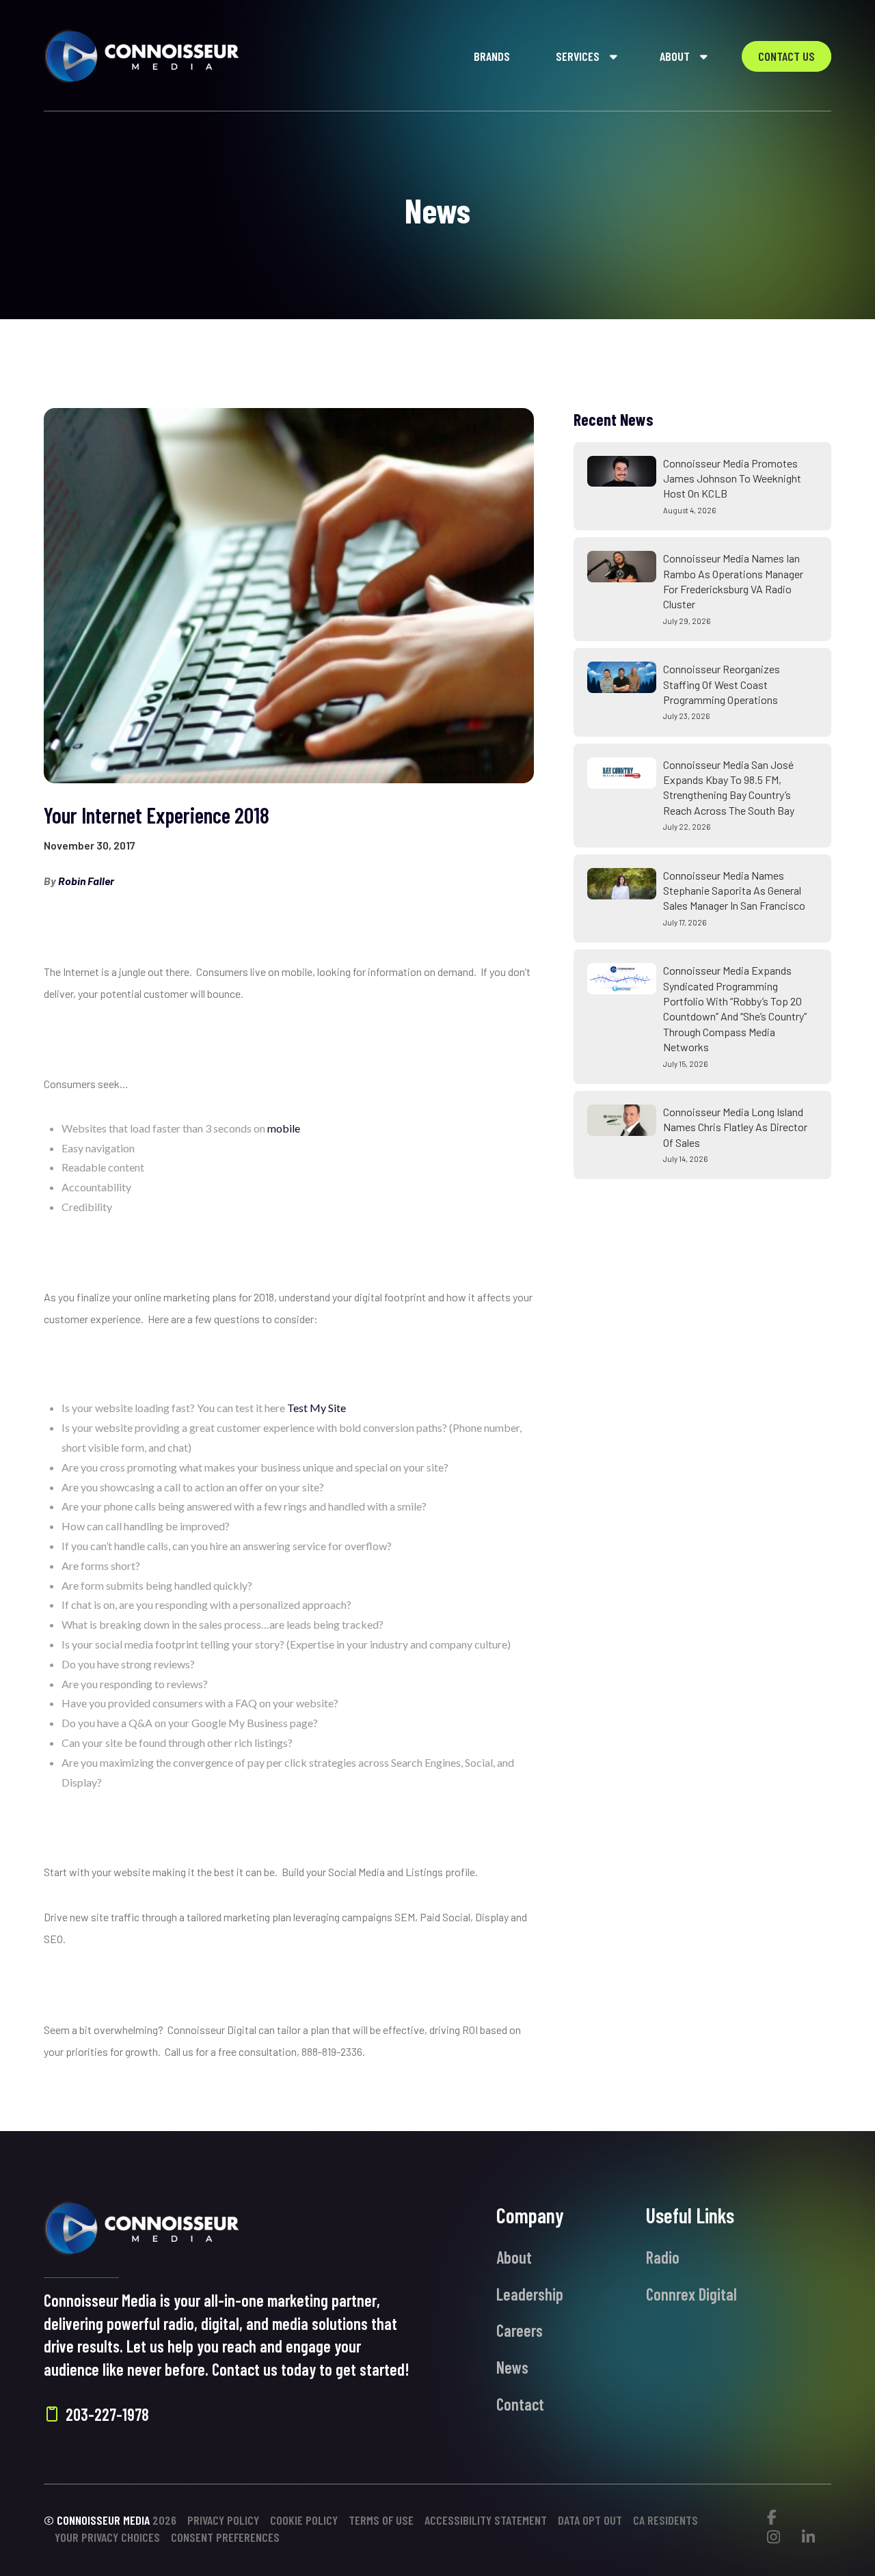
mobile (284, 1128)
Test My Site (317, 1408)
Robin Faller (86, 881)
